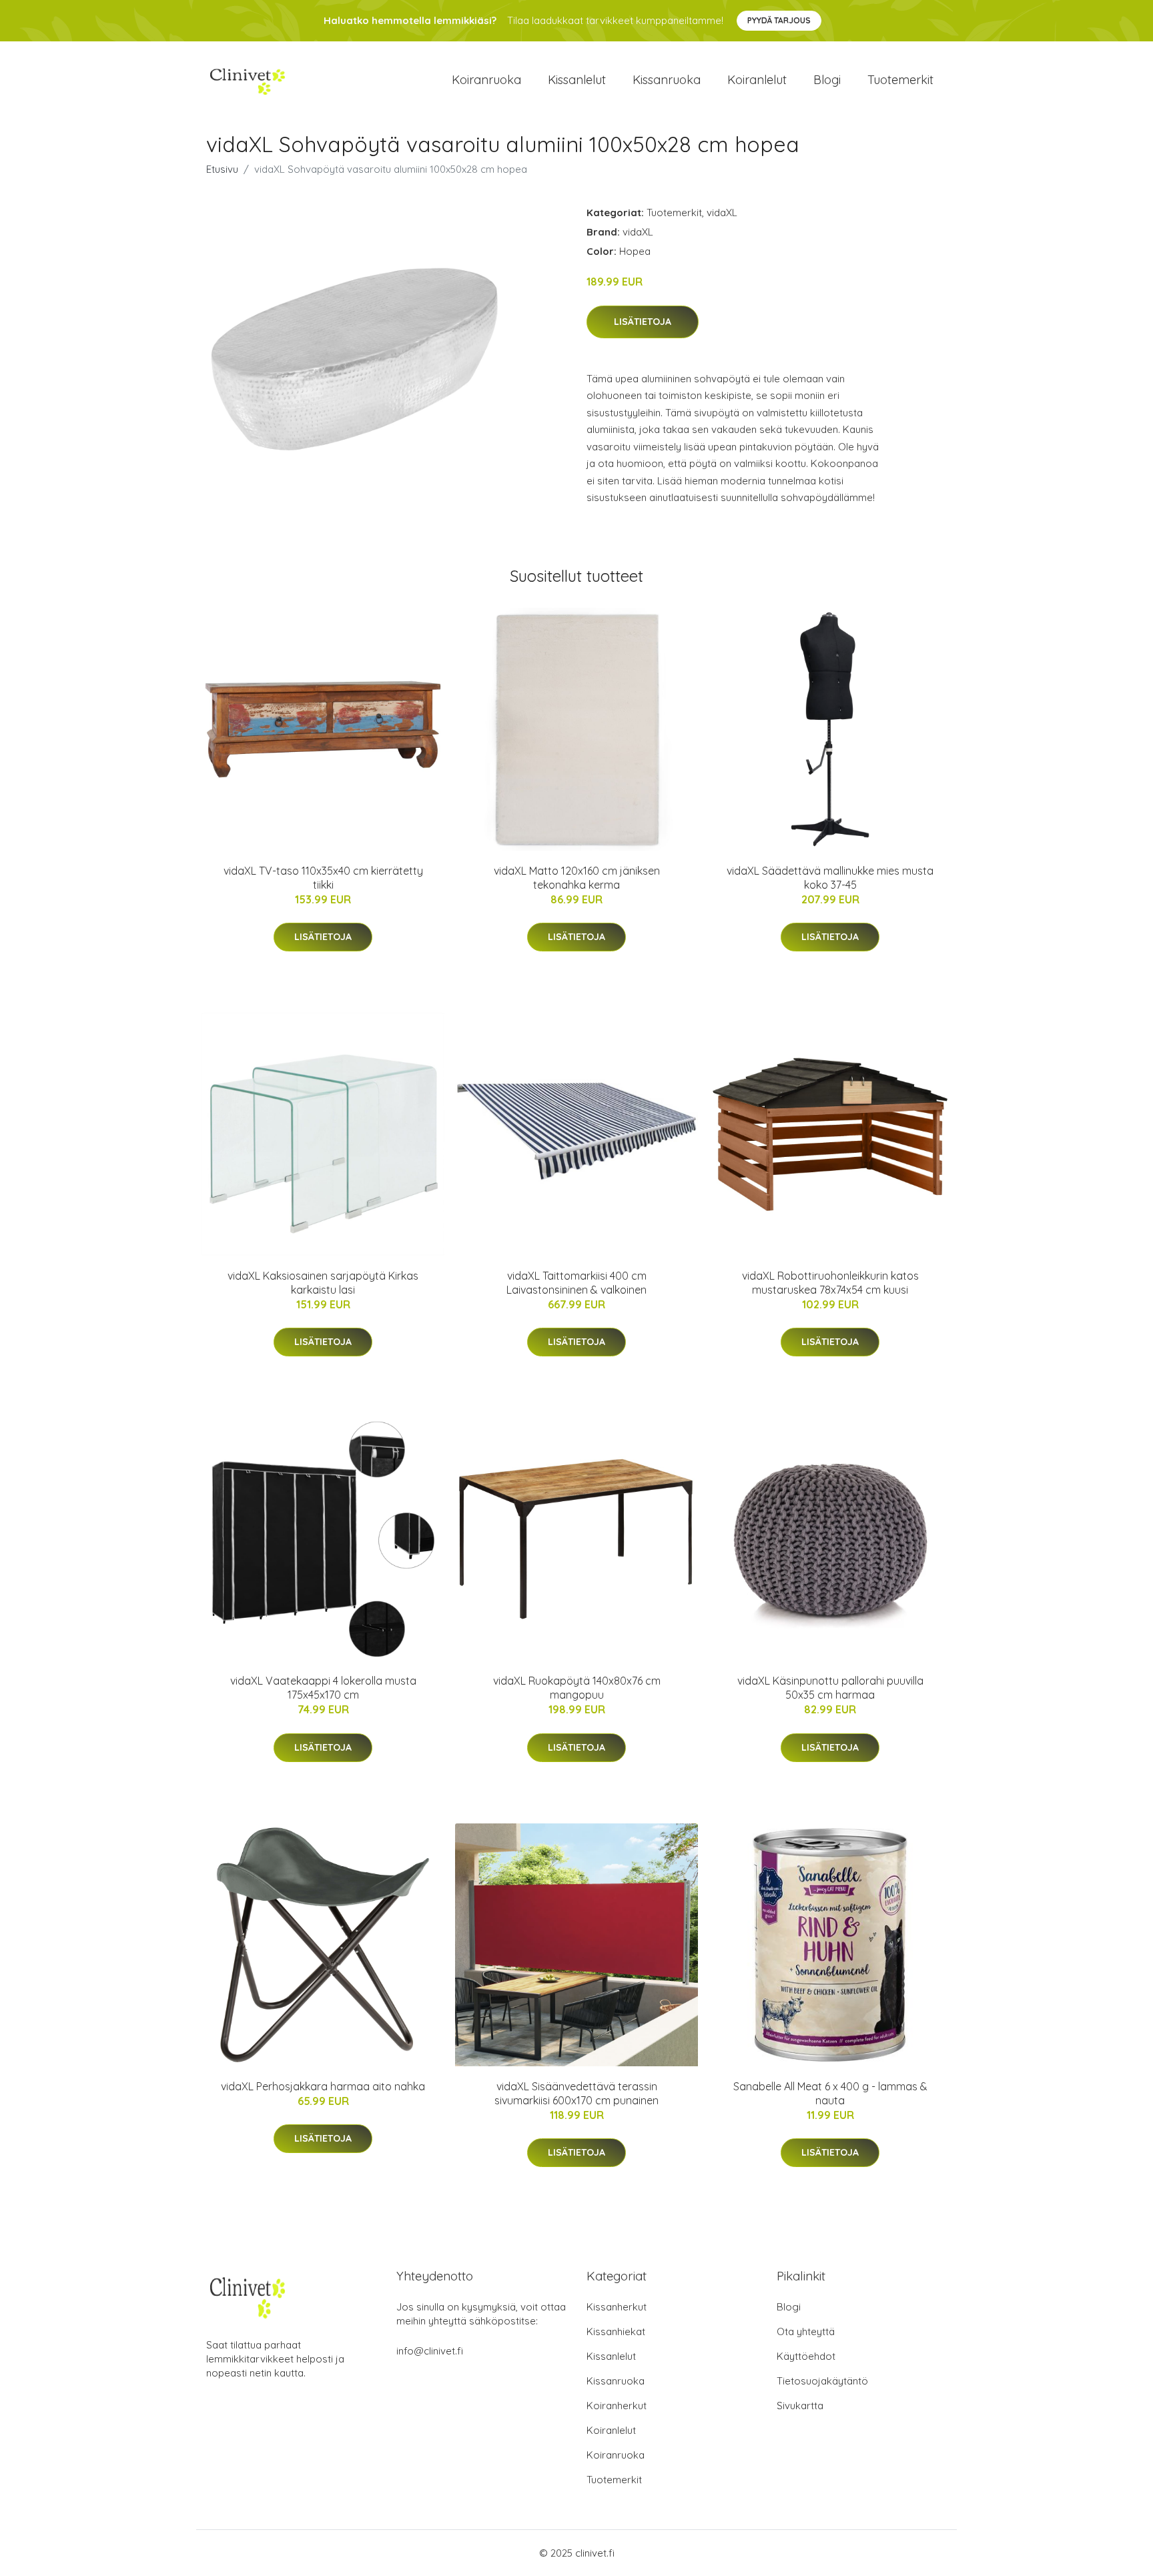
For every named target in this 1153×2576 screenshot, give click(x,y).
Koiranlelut (757, 80)
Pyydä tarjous (779, 20)
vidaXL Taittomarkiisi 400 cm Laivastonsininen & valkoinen (576, 1283)
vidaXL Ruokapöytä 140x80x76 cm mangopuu (577, 1688)
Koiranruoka (486, 80)
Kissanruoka (667, 80)
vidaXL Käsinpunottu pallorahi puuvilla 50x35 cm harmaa (830, 1688)
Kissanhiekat (616, 2331)
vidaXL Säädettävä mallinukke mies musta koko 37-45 (830, 878)
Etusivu (222, 169)
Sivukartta (800, 2406)
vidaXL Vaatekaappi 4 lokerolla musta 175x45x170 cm (323, 1688)
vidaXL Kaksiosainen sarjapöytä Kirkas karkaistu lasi (323, 1283)
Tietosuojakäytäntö (822, 2381)
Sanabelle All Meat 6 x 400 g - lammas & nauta (830, 2093)
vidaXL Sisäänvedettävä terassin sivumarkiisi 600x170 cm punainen (576, 2093)
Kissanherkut (617, 2307)
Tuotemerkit (900, 80)
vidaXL (722, 212)
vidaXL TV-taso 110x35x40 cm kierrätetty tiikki (323, 878)
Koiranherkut (617, 2406)
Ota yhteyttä (806, 2331)
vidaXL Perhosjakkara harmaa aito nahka (323, 2086)
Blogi (827, 80)
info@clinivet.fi (430, 2351)
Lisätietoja (643, 322)
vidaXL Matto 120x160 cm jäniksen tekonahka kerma (577, 878)
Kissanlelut (577, 80)
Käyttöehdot (806, 2356)
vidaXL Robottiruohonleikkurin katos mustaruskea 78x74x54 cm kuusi (830, 1283)
